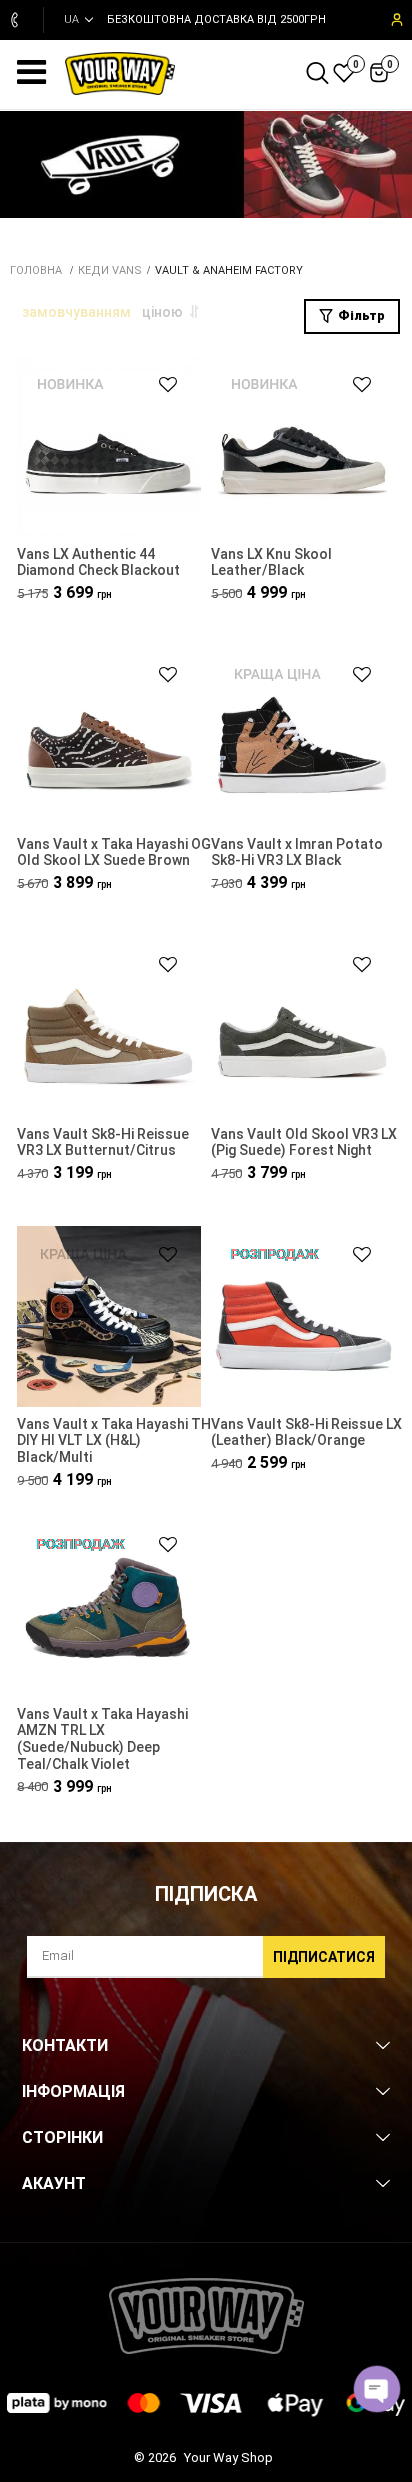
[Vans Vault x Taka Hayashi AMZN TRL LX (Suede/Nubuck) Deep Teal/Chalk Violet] (109, 1608)
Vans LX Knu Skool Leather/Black (271, 562)
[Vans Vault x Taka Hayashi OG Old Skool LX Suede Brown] (109, 738)
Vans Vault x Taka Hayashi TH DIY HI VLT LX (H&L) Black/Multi (114, 1441)
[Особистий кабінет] (395, 20)
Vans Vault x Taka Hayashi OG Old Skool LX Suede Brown (114, 852)
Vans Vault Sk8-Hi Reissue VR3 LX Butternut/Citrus (103, 1142)
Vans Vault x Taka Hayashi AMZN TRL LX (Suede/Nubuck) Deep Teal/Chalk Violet (102, 1739)
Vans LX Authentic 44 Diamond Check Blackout (98, 562)
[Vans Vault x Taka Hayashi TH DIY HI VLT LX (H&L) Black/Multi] (109, 1318)
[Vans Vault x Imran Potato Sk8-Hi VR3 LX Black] (303, 738)
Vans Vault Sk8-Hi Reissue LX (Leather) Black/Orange (306, 1432)
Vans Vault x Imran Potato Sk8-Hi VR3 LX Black (297, 852)
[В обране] (159, 384)
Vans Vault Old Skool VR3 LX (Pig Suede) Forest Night (304, 1142)
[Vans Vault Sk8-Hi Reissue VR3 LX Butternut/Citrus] (109, 1028)
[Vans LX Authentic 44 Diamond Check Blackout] (109, 448)
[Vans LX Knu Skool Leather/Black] (303, 448)
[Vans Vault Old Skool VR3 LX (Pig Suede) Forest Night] (303, 1028)
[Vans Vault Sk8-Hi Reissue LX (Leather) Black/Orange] (303, 1318)
